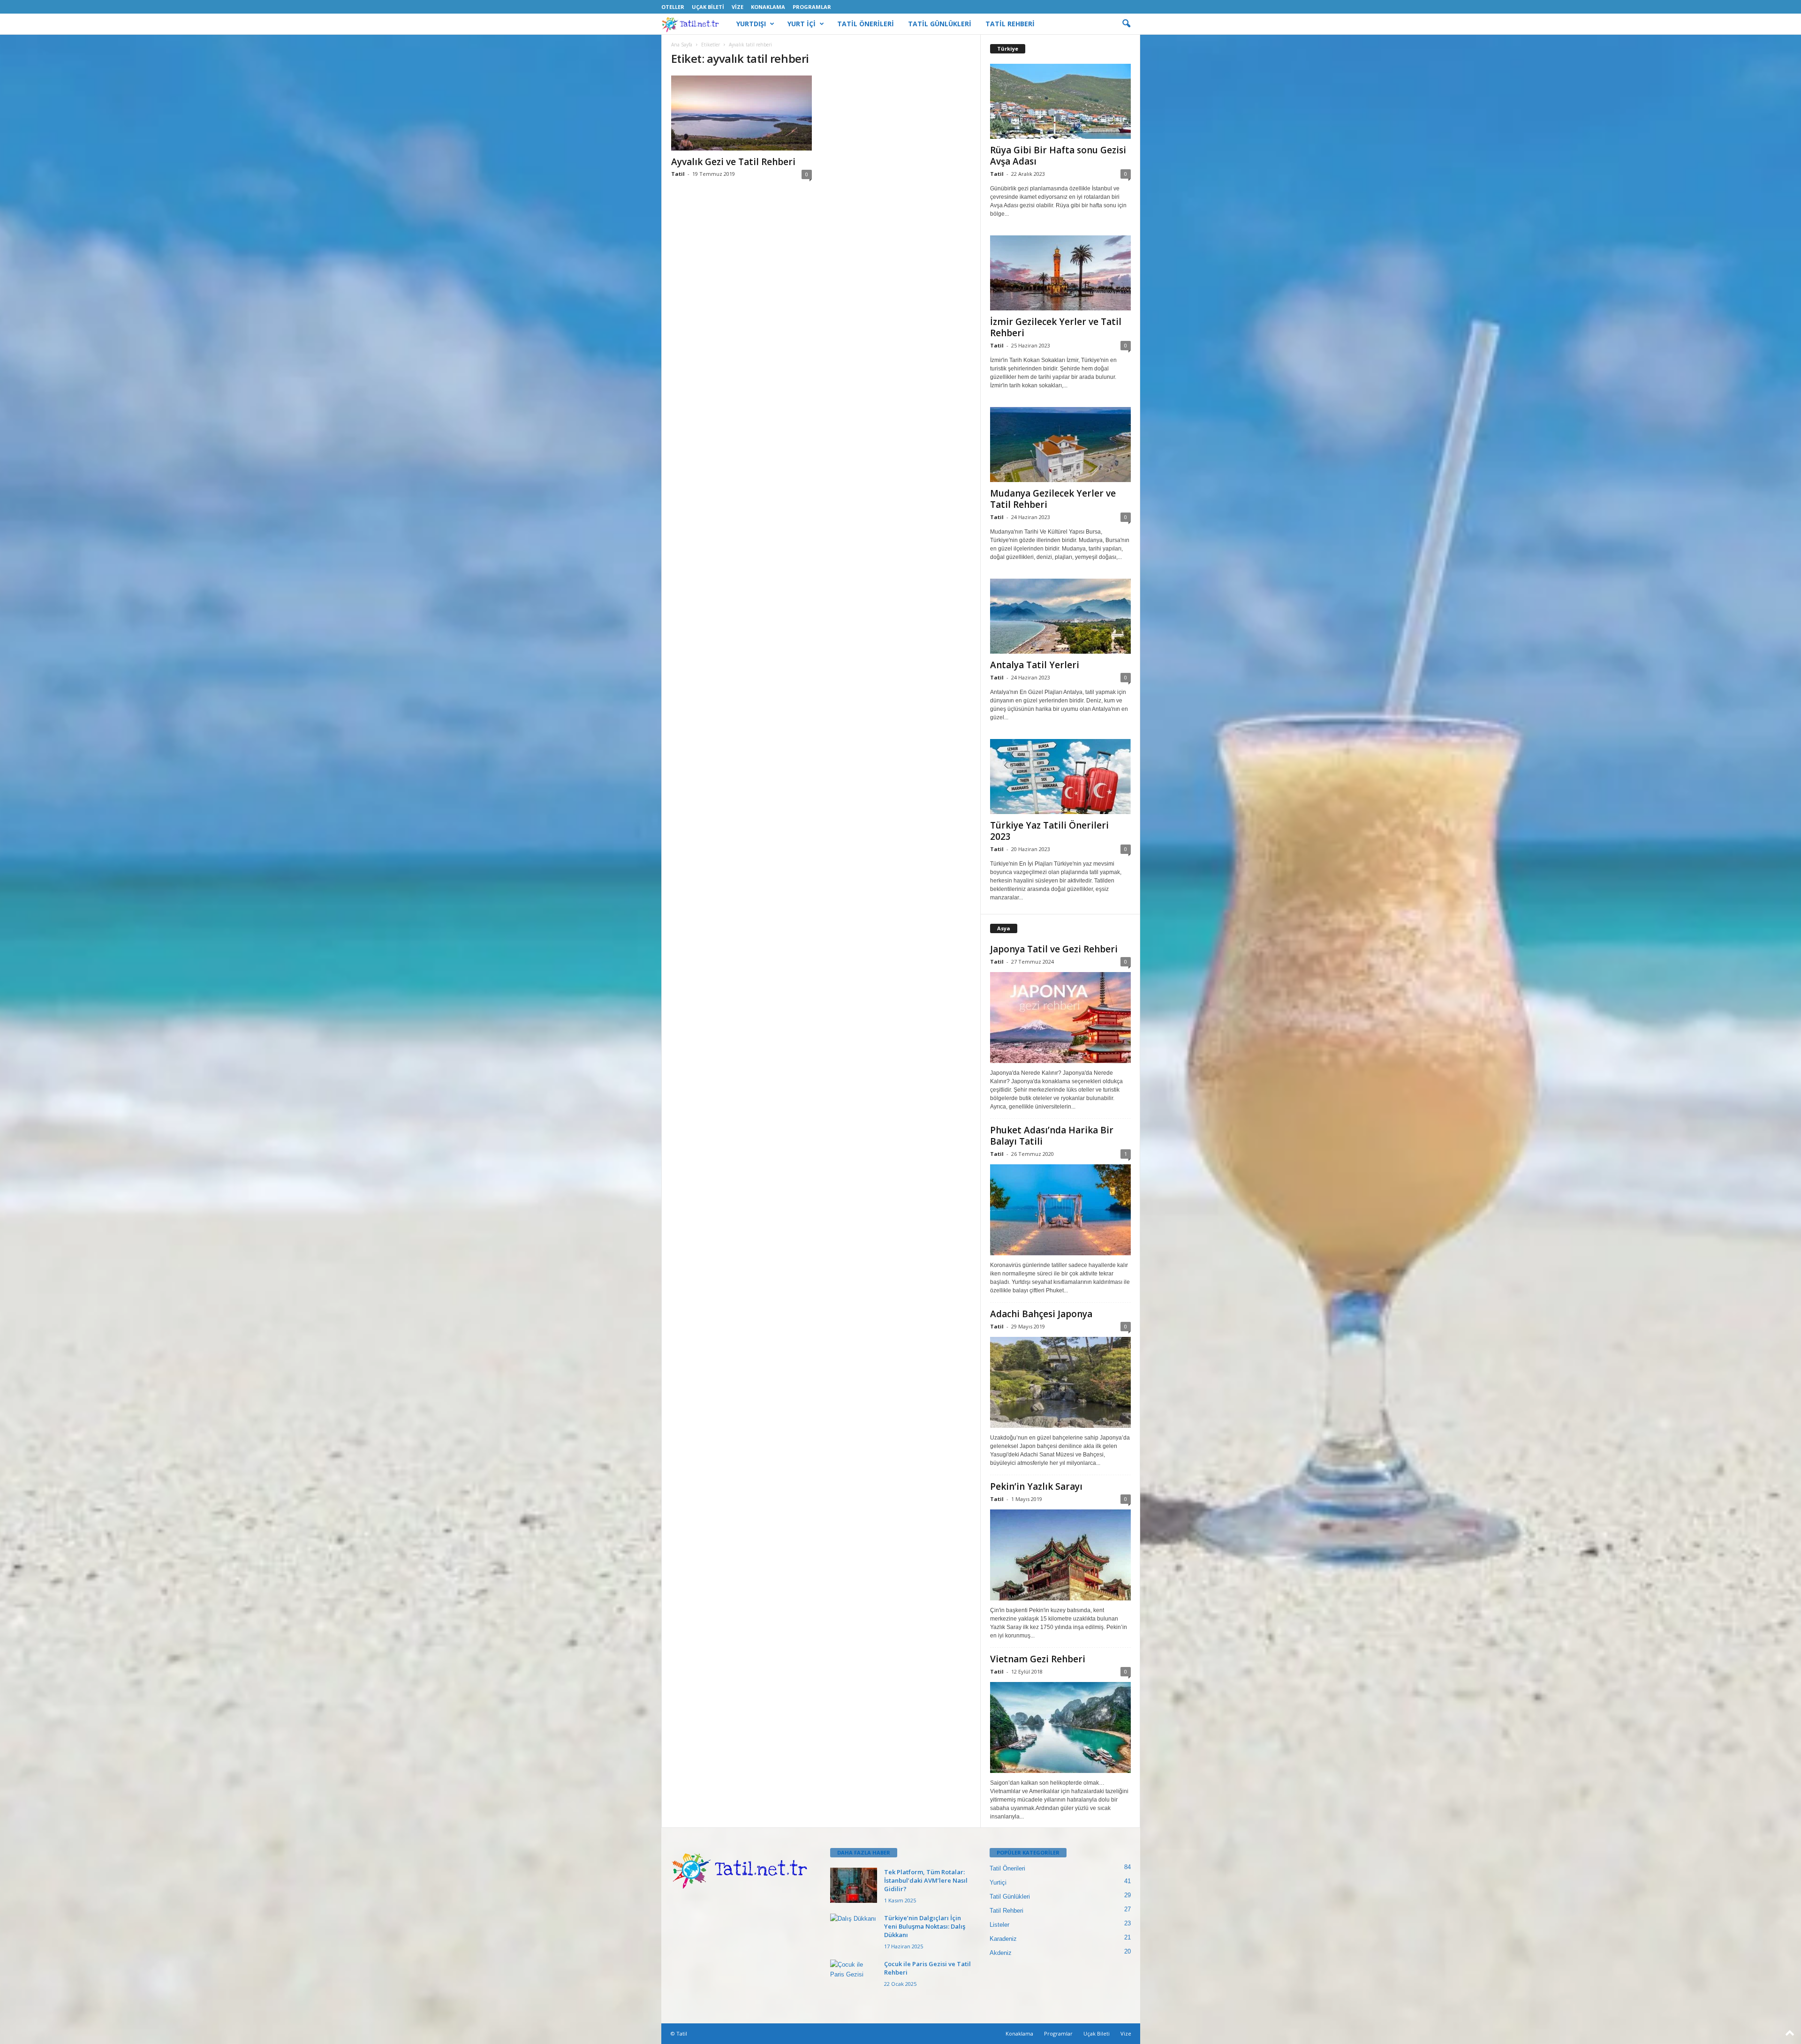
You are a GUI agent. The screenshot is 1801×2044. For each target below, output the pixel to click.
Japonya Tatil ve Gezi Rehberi (1054, 949)
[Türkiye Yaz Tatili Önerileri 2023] (1060, 777)
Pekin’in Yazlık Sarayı (1036, 1486)
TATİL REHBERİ (1010, 24)
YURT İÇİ (802, 24)
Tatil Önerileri (1007, 1868)
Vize (738, 7)
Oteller (673, 7)
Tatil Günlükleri (1010, 1897)
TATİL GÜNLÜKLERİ (940, 24)
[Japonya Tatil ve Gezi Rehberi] (1060, 1018)
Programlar (812, 7)
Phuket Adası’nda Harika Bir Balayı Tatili (1052, 1136)
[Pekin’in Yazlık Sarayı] (1060, 1555)
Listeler (999, 1925)
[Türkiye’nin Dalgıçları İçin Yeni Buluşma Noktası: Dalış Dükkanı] (854, 1931)
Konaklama (768, 7)
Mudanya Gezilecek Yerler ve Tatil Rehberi (1053, 499)
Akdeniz (1001, 1953)
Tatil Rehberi (1006, 1911)
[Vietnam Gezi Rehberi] (1060, 1727)
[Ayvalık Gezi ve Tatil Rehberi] (742, 113)
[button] (1126, 24)
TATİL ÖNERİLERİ (866, 24)
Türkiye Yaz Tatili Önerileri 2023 (1049, 831)
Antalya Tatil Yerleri (1035, 665)
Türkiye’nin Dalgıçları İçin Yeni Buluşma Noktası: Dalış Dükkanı (925, 1926)
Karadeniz (1003, 1939)
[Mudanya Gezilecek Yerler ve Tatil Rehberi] (1060, 445)
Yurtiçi (998, 1882)
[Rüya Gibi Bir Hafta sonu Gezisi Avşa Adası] (1060, 101)
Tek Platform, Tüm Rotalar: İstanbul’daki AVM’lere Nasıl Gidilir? (926, 1880)
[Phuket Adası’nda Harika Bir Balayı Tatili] (1060, 1210)
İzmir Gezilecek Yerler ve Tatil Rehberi (1056, 327)
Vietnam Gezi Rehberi (1038, 1659)
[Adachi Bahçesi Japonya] (1060, 1382)
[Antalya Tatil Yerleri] (1060, 616)
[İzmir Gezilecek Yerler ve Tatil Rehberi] (1060, 273)
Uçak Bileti (708, 7)
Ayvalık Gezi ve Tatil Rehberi (733, 162)
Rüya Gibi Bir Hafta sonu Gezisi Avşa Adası (1058, 156)
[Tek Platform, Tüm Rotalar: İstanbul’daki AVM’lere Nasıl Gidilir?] (854, 1885)
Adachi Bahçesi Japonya (1041, 1314)
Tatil (678, 174)
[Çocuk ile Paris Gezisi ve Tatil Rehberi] (854, 1977)
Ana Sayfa (682, 45)
